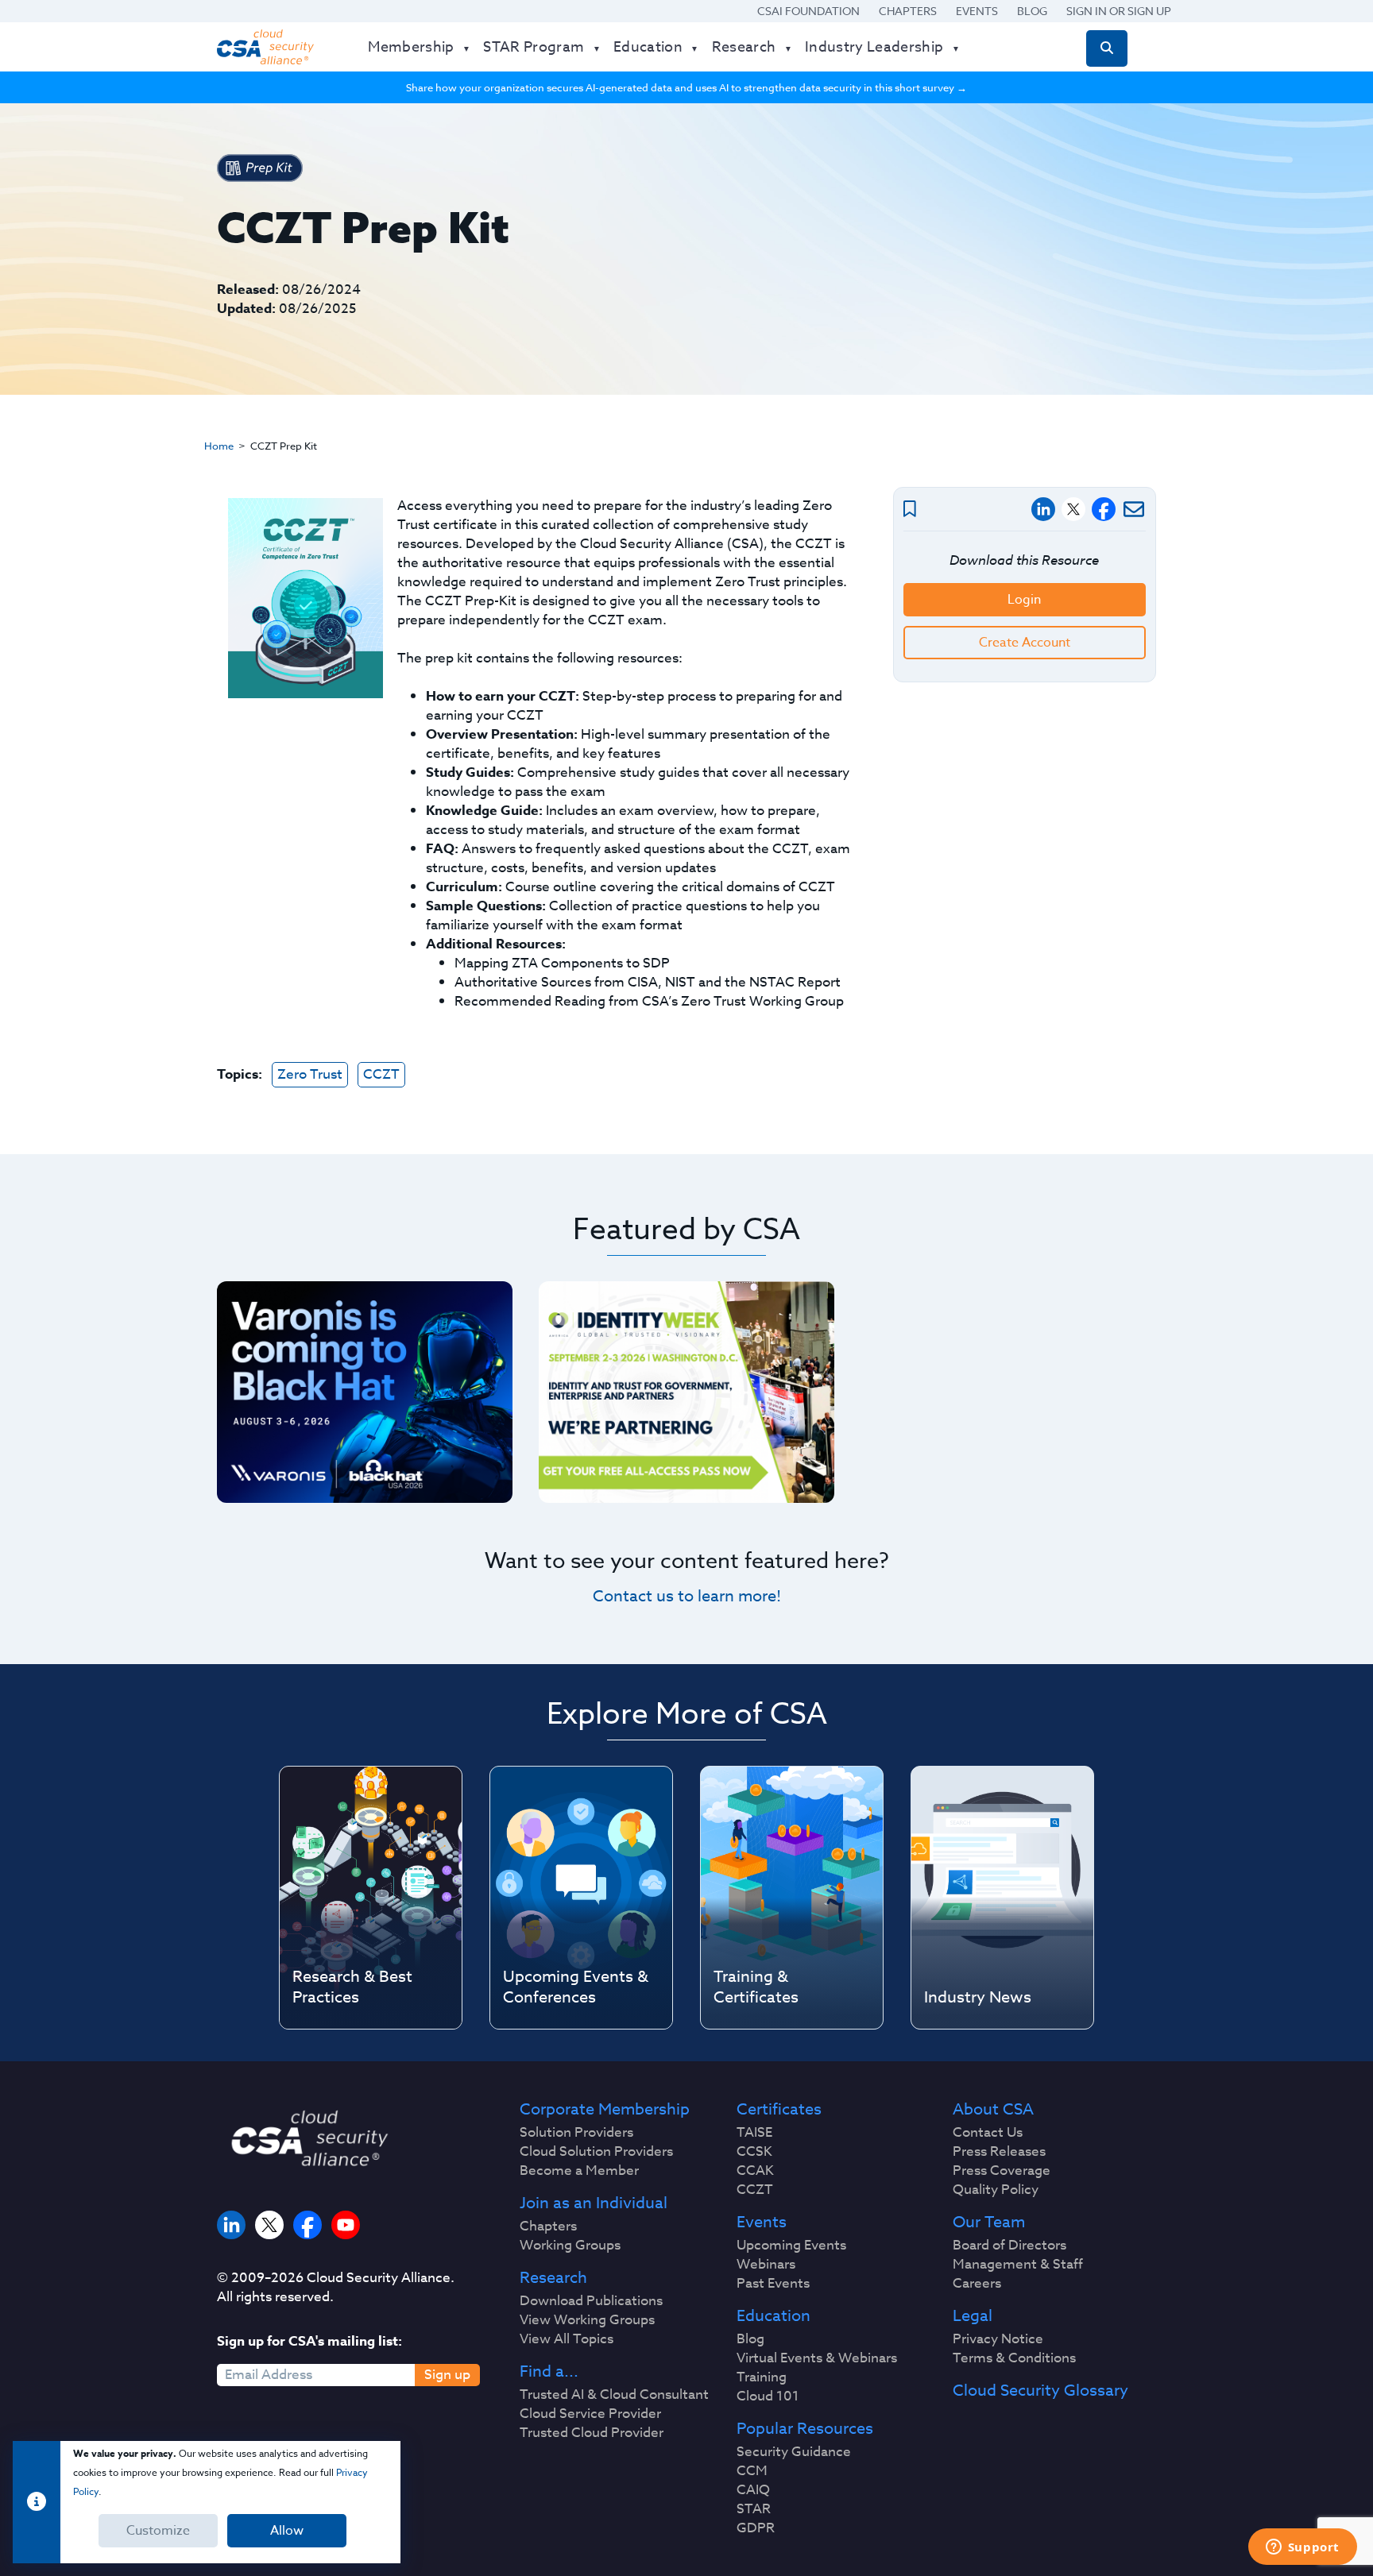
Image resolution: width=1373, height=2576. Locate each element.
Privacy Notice (998, 2339)
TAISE (754, 2133)
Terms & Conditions (1014, 2358)
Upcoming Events (791, 2246)
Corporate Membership (605, 2110)
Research (553, 2278)
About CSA (993, 2110)
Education (774, 2316)
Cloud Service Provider (590, 2414)
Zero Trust (310, 1074)
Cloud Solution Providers (596, 2152)
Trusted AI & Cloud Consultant (614, 2395)
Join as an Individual (594, 2203)
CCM (752, 2471)
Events (977, 11)
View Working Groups (587, 2320)
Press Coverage (1002, 2171)
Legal (973, 2316)
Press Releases (999, 2152)
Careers (977, 2284)
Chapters (908, 11)
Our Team (989, 2223)
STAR (754, 2509)
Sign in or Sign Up (1119, 11)
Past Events (773, 2284)
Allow (287, 2531)
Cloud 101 (768, 2396)
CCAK (755, 2171)
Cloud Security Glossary (1040, 2391)
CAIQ (753, 2490)
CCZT (381, 1074)
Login (1024, 600)
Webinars (766, 2265)
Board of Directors (1009, 2246)
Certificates (779, 2110)
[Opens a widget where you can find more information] (1302, 2548)
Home (219, 446)
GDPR (756, 2528)
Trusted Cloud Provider (592, 2433)
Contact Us (988, 2133)
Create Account (1025, 643)
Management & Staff (1018, 2265)
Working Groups (570, 2246)
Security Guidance (794, 2452)
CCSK (754, 2152)
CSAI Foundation (808, 11)
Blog (1032, 11)
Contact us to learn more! (687, 1596)
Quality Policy (996, 2190)
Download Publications (591, 2301)
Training (762, 2377)
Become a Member (579, 2171)
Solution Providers (576, 2133)
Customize (158, 2531)
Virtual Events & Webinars (817, 2358)
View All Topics (567, 2339)
